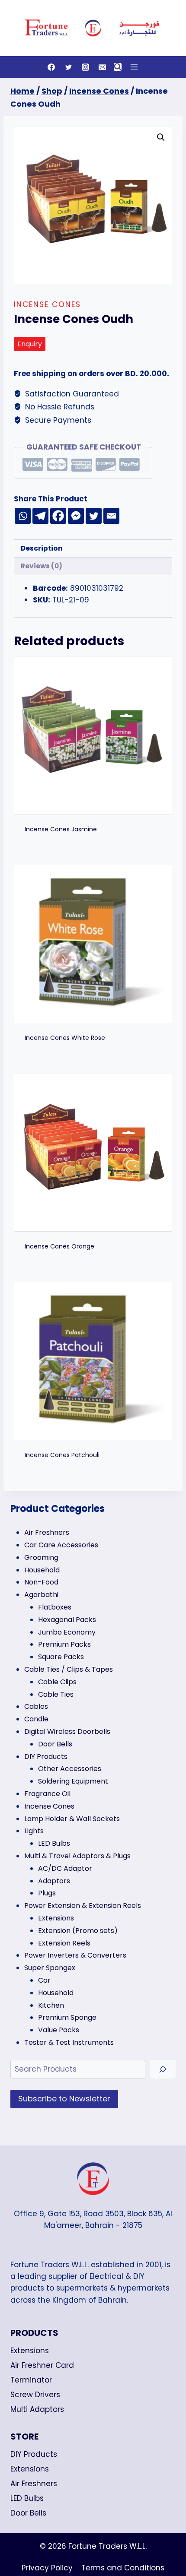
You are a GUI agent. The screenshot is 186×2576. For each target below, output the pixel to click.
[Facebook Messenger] (76, 516)
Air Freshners (34, 2484)
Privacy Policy (47, 2568)
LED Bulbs (27, 2498)
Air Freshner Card (42, 2365)
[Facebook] (51, 67)
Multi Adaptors (37, 2409)
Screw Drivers (35, 2395)
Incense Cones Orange (59, 1246)
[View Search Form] (118, 67)
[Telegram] (40, 516)
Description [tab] (42, 548)
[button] (161, 137)
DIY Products (34, 2454)
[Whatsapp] (23, 516)
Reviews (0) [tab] (42, 566)
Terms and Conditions (123, 2568)
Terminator (31, 2380)
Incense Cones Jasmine (61, 829)
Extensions (30, 2351)
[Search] (163, 2069)
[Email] (102, 67)
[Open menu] (134, 67)
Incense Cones (47, 304)
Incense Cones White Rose (65, 1038)
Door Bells (28, 2513)
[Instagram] (85, 67)
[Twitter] (68, 67)
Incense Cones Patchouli (62, 1455)
